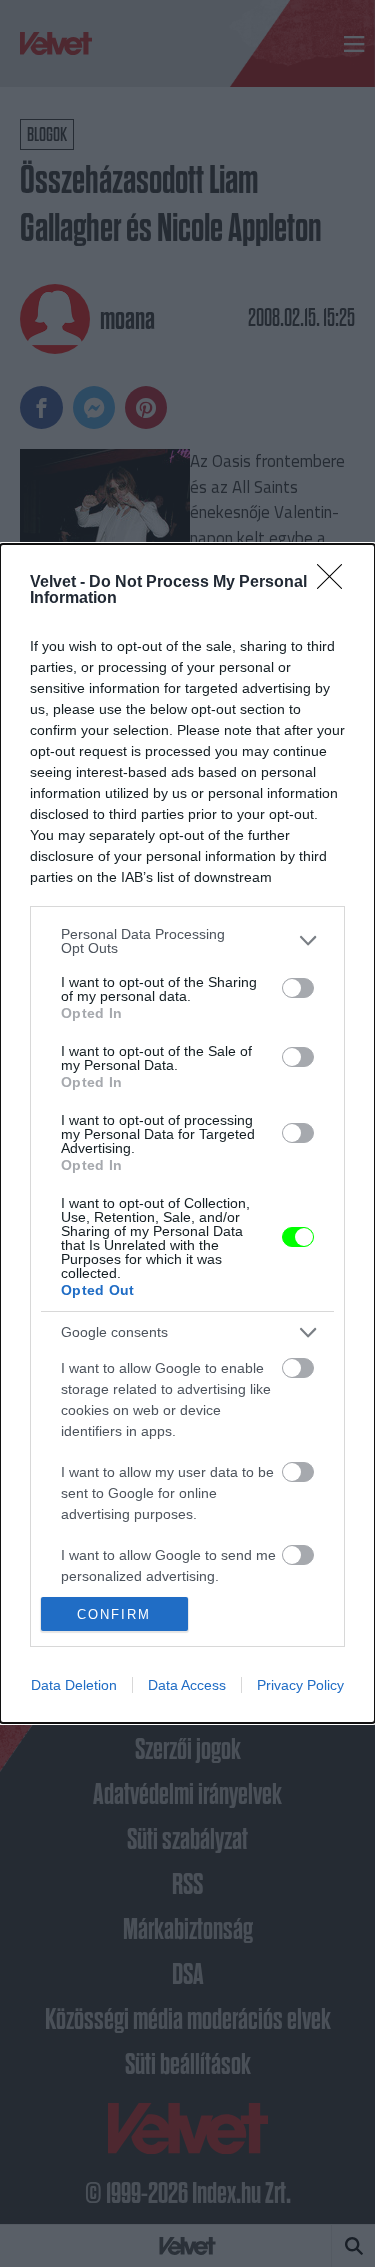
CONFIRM (114, 1614)
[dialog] (187, 1133)
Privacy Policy (300, 1685)
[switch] (298, 988)
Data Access (187, 1685)
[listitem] (187, 941)
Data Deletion (74, 1685)
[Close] (336, 583)
